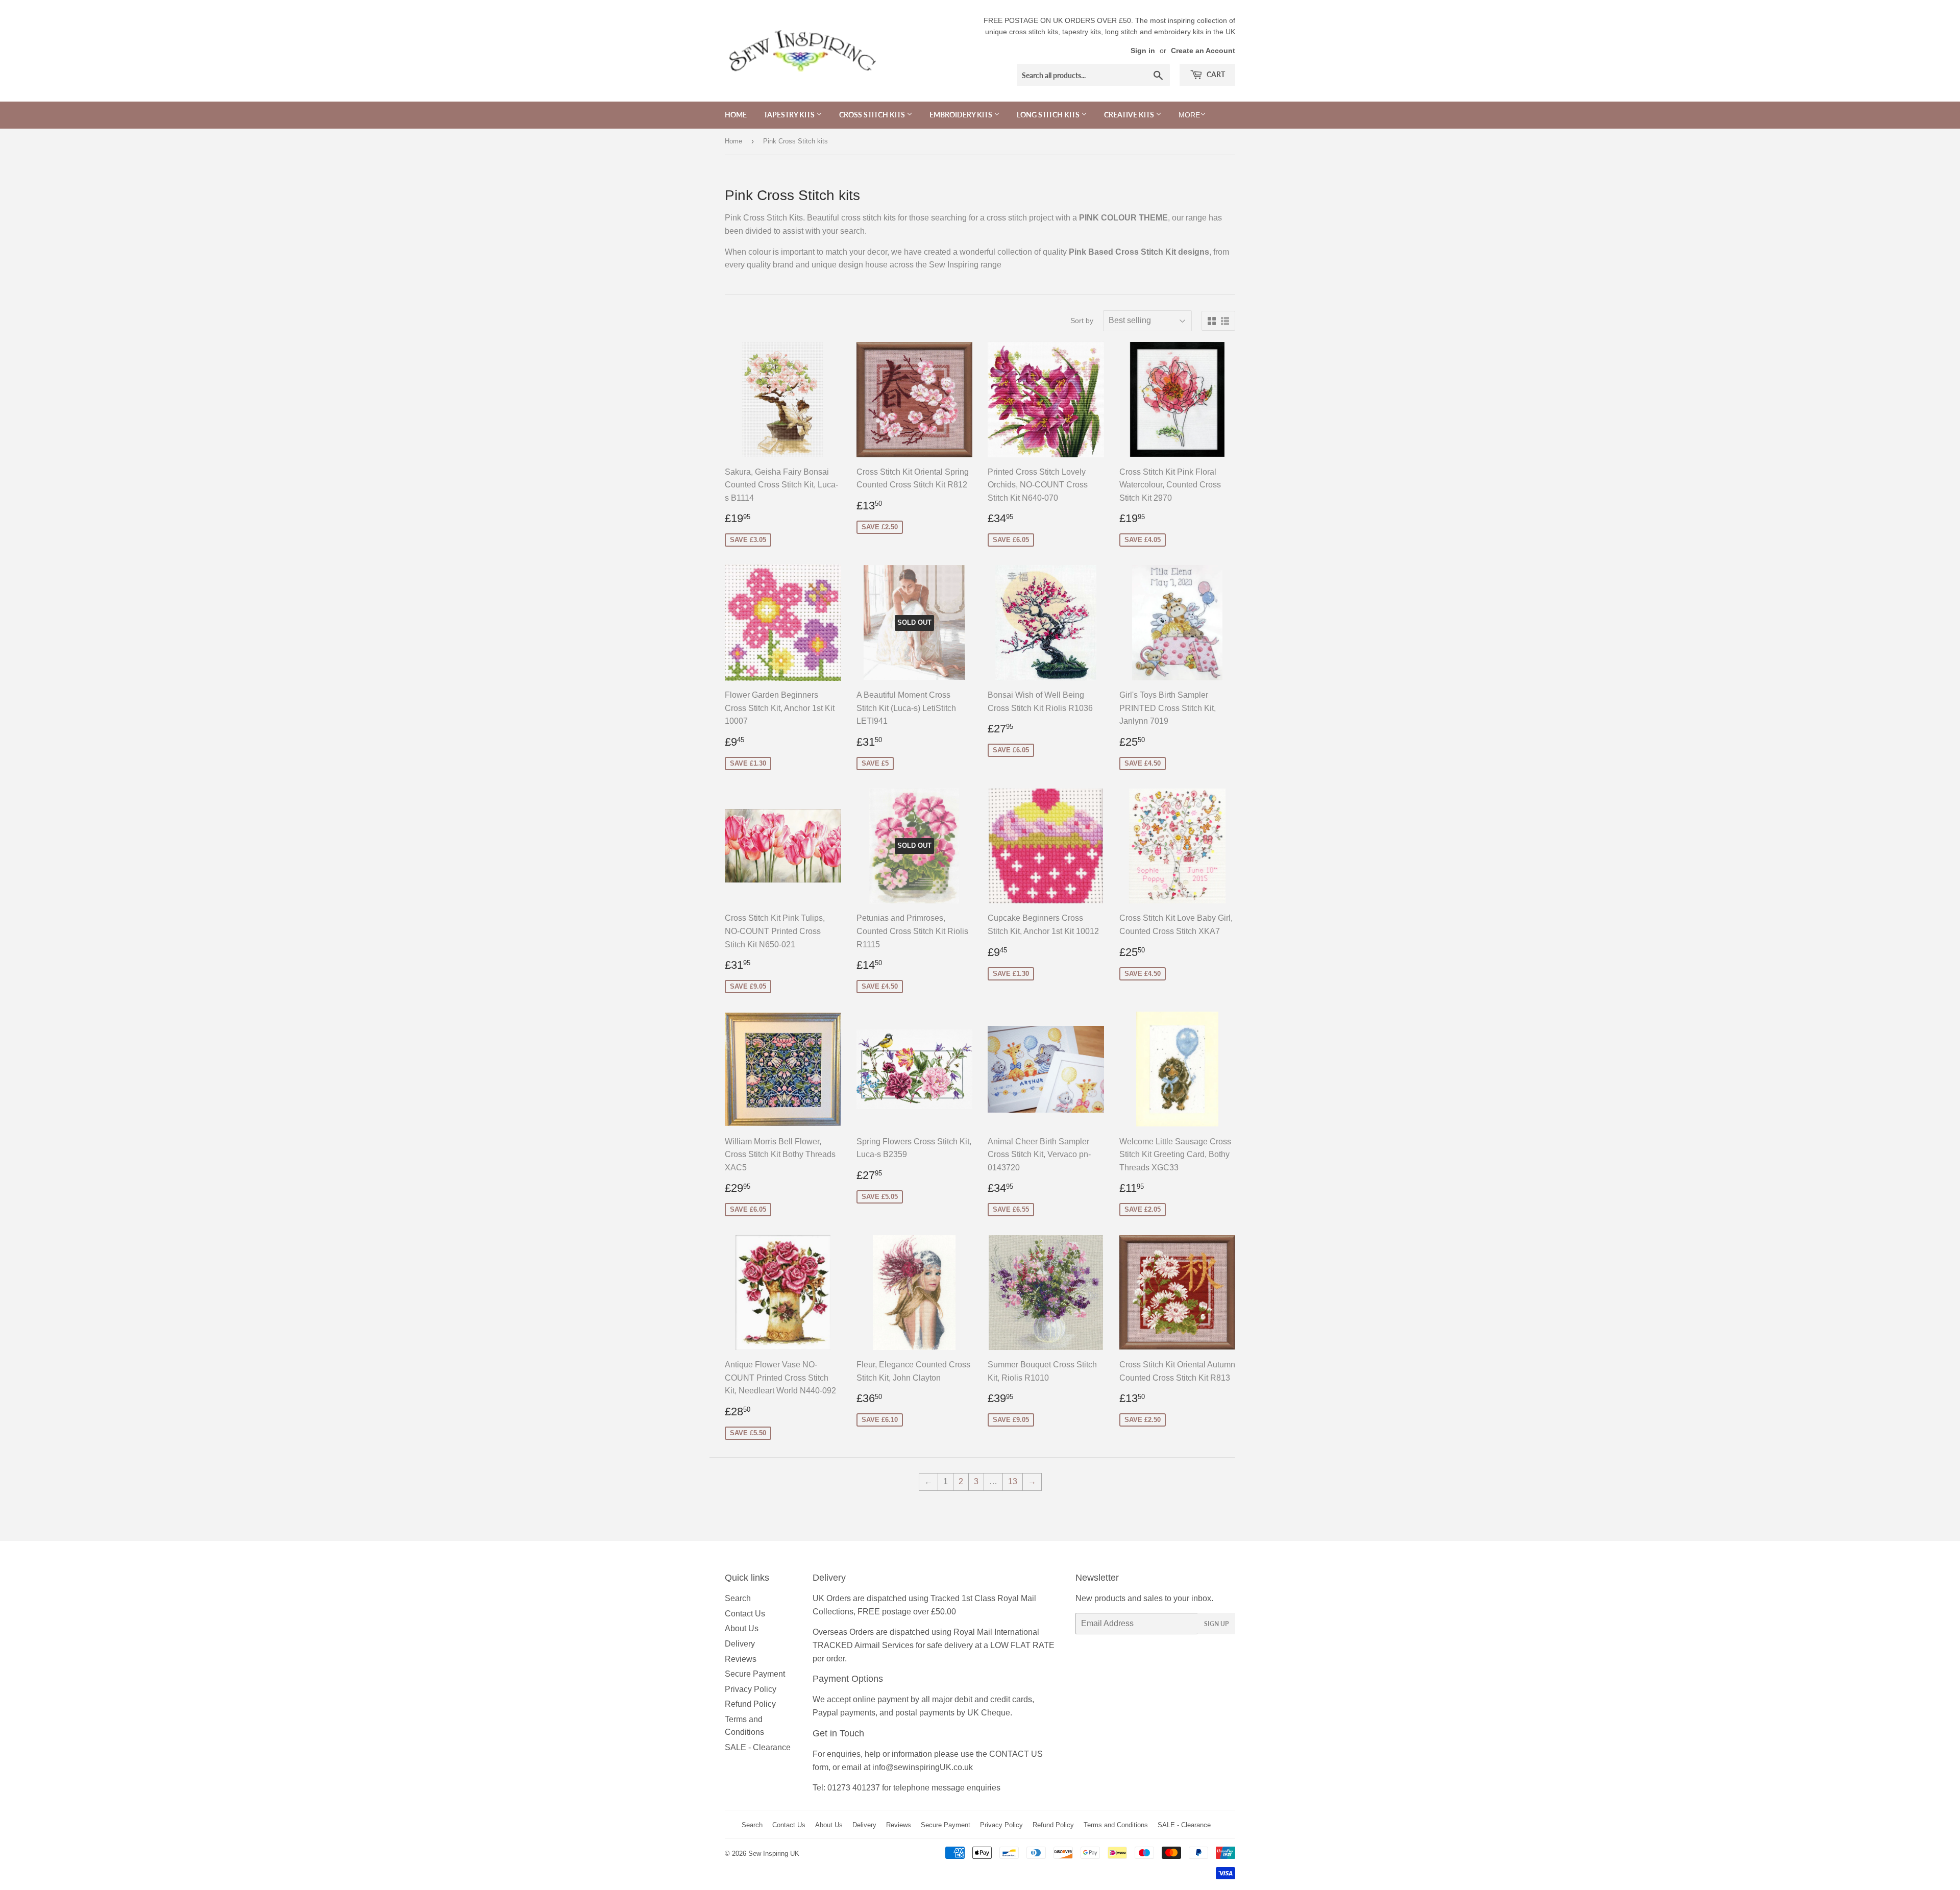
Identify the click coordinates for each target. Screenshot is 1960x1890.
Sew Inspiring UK (774, 1854)
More (1189, 115)
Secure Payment (755, 1674)
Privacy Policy (751, 1689)
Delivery (740, 1644)
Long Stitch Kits (1049, 115)
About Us (742, 1628)
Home (736, 115)
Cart (1215, 74)
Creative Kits (1130, 115)
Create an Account (1203, 51)
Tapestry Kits (790, 115)
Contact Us (745, 1614)
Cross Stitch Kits (873, 115)
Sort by (1082, 321)
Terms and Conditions (1116, 1825)
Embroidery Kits (962, 115)
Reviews (741, 1659)
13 (1013, 1481)
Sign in (1143, 51)
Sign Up (1216, 1624)
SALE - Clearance (758, 1747)
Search (738, 1598)
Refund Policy (750, 1704)
